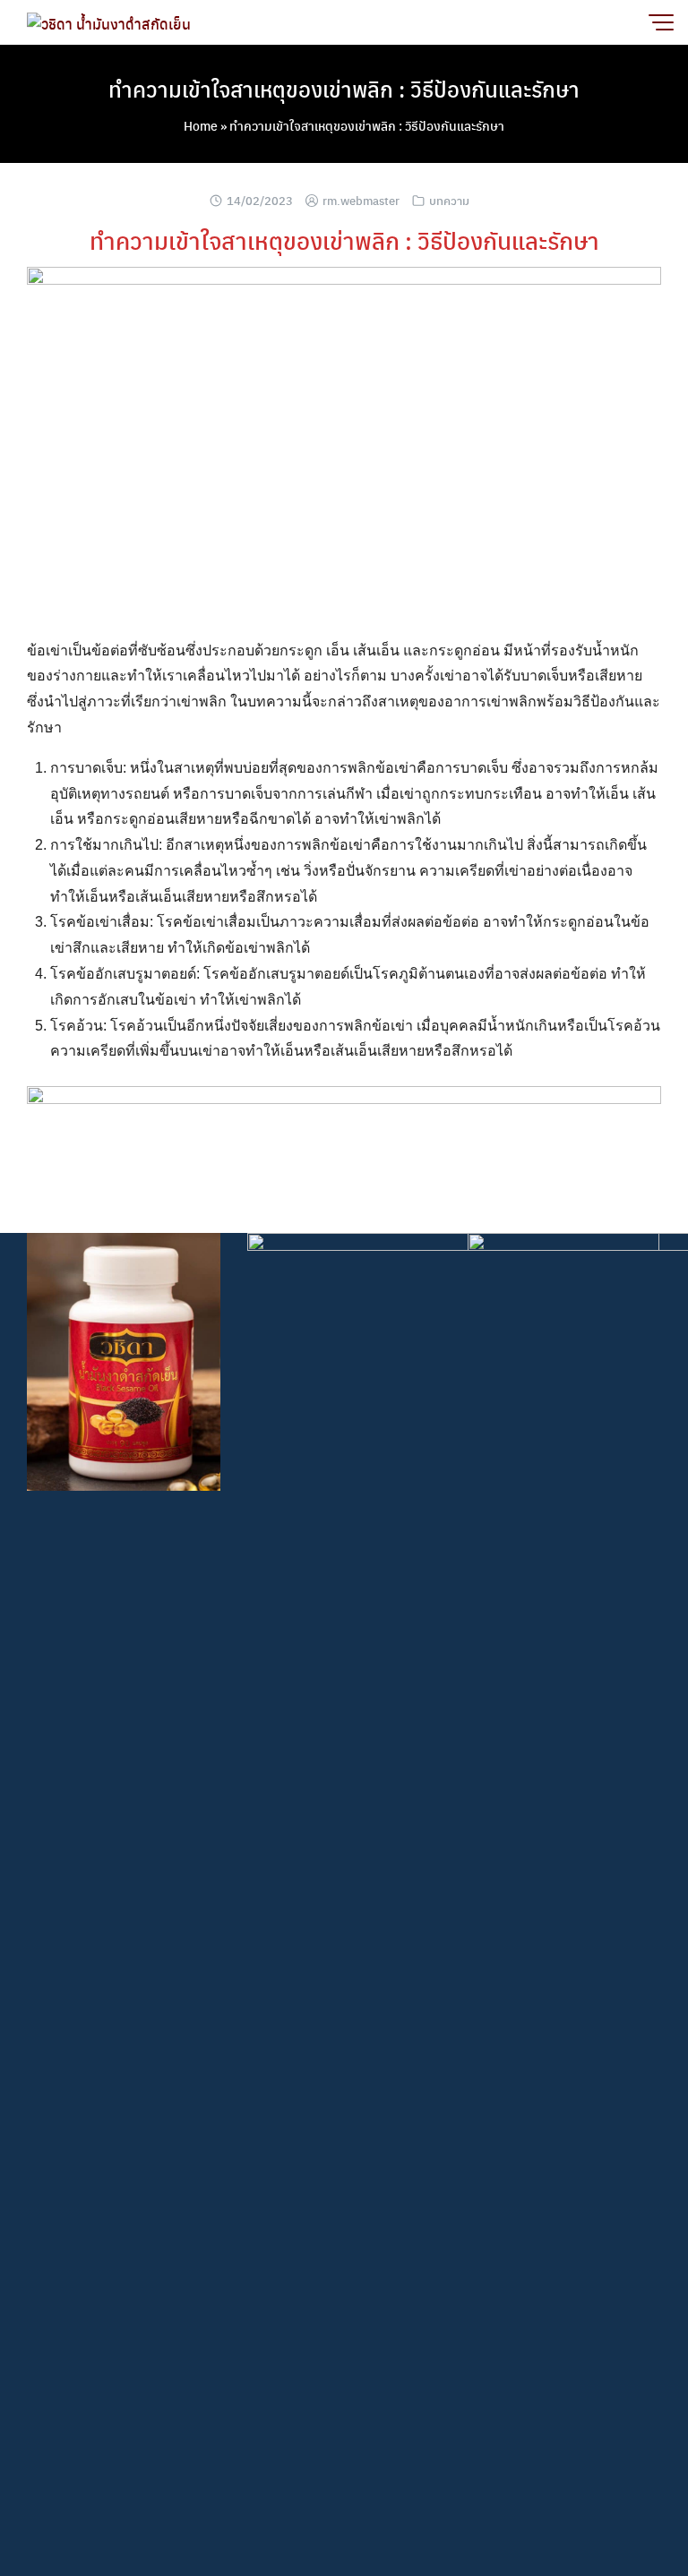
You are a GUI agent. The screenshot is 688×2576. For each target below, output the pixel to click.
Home (201, 125)
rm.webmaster (361, 200)
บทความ (449, 200)
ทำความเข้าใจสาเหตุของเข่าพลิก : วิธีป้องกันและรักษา (344, 89)
